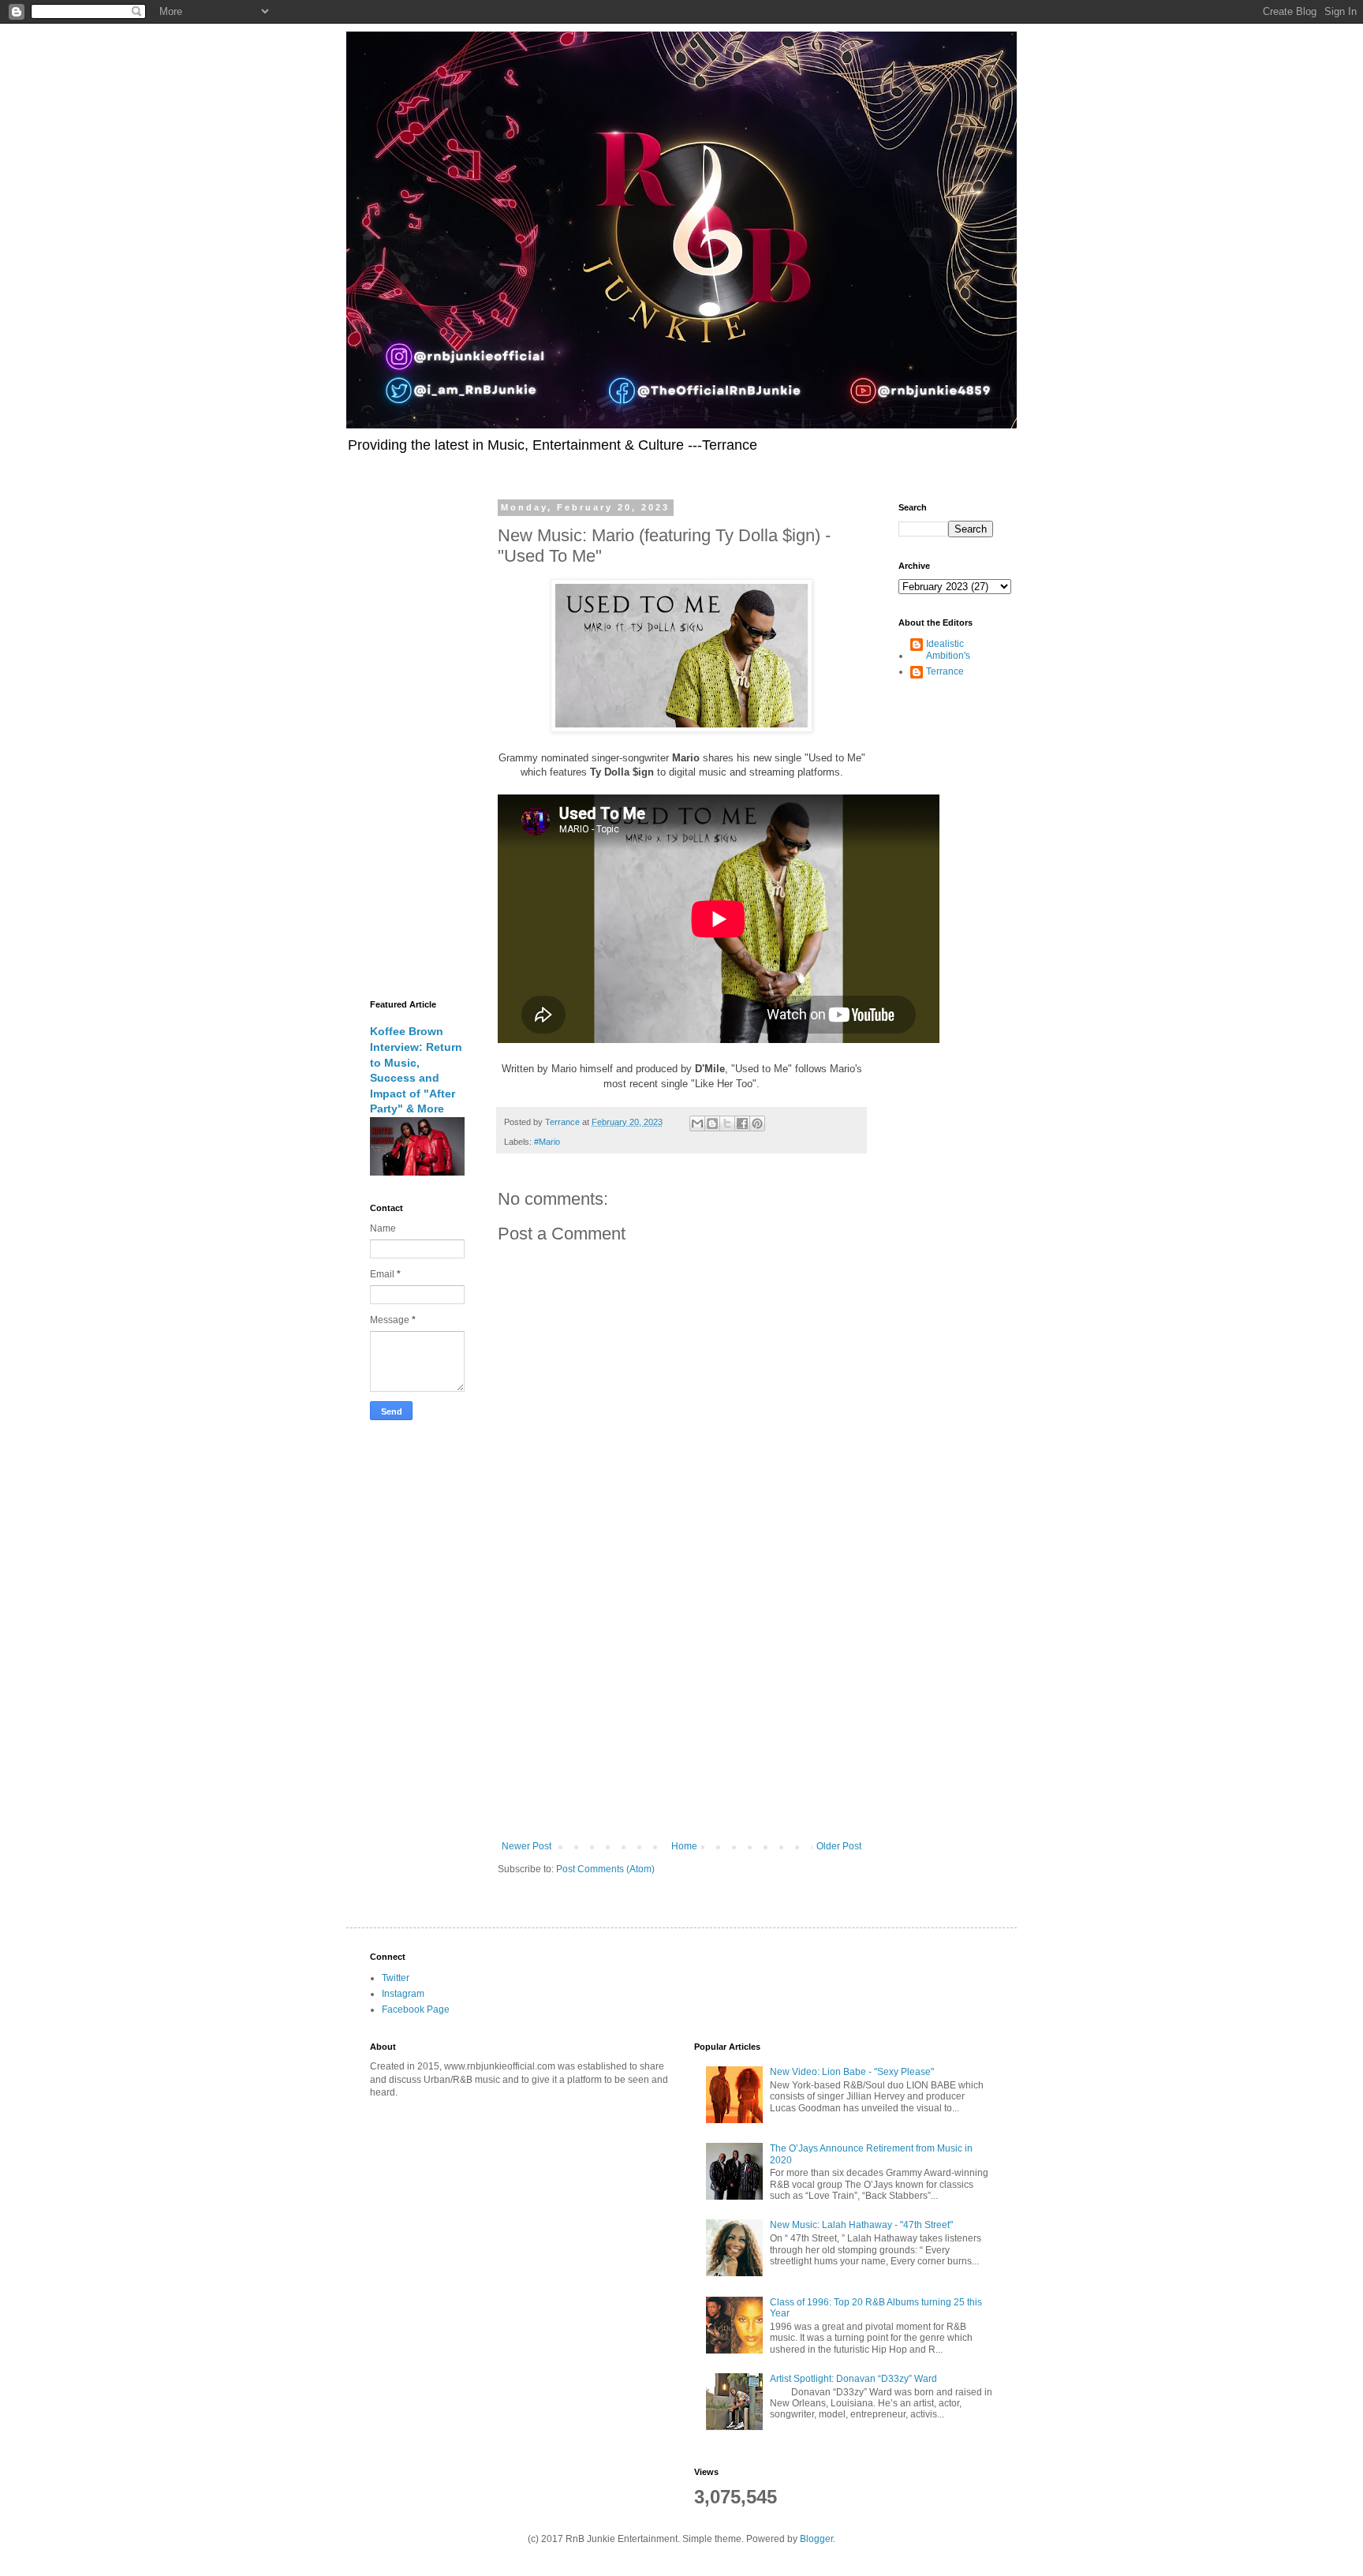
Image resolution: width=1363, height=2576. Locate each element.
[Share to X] (727, 1123)
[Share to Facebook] (742, 1123)
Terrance (945, 671)
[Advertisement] (681, 1710)
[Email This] (697, 1123)
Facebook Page (416, 2010)
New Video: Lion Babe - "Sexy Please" (852, 2072)
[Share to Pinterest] (757, 1123)
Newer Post (527, 1846)
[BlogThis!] (712, 1123)
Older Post (839, 1846)
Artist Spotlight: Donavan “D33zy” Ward (853, 2379)
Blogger (816, 2539)
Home (684, 1846)
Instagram (403, 1994)
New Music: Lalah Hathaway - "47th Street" (861, 2225)
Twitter (396, 1978)
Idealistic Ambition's (948, 649)
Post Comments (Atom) (605, 1869)
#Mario (547, 1142)
